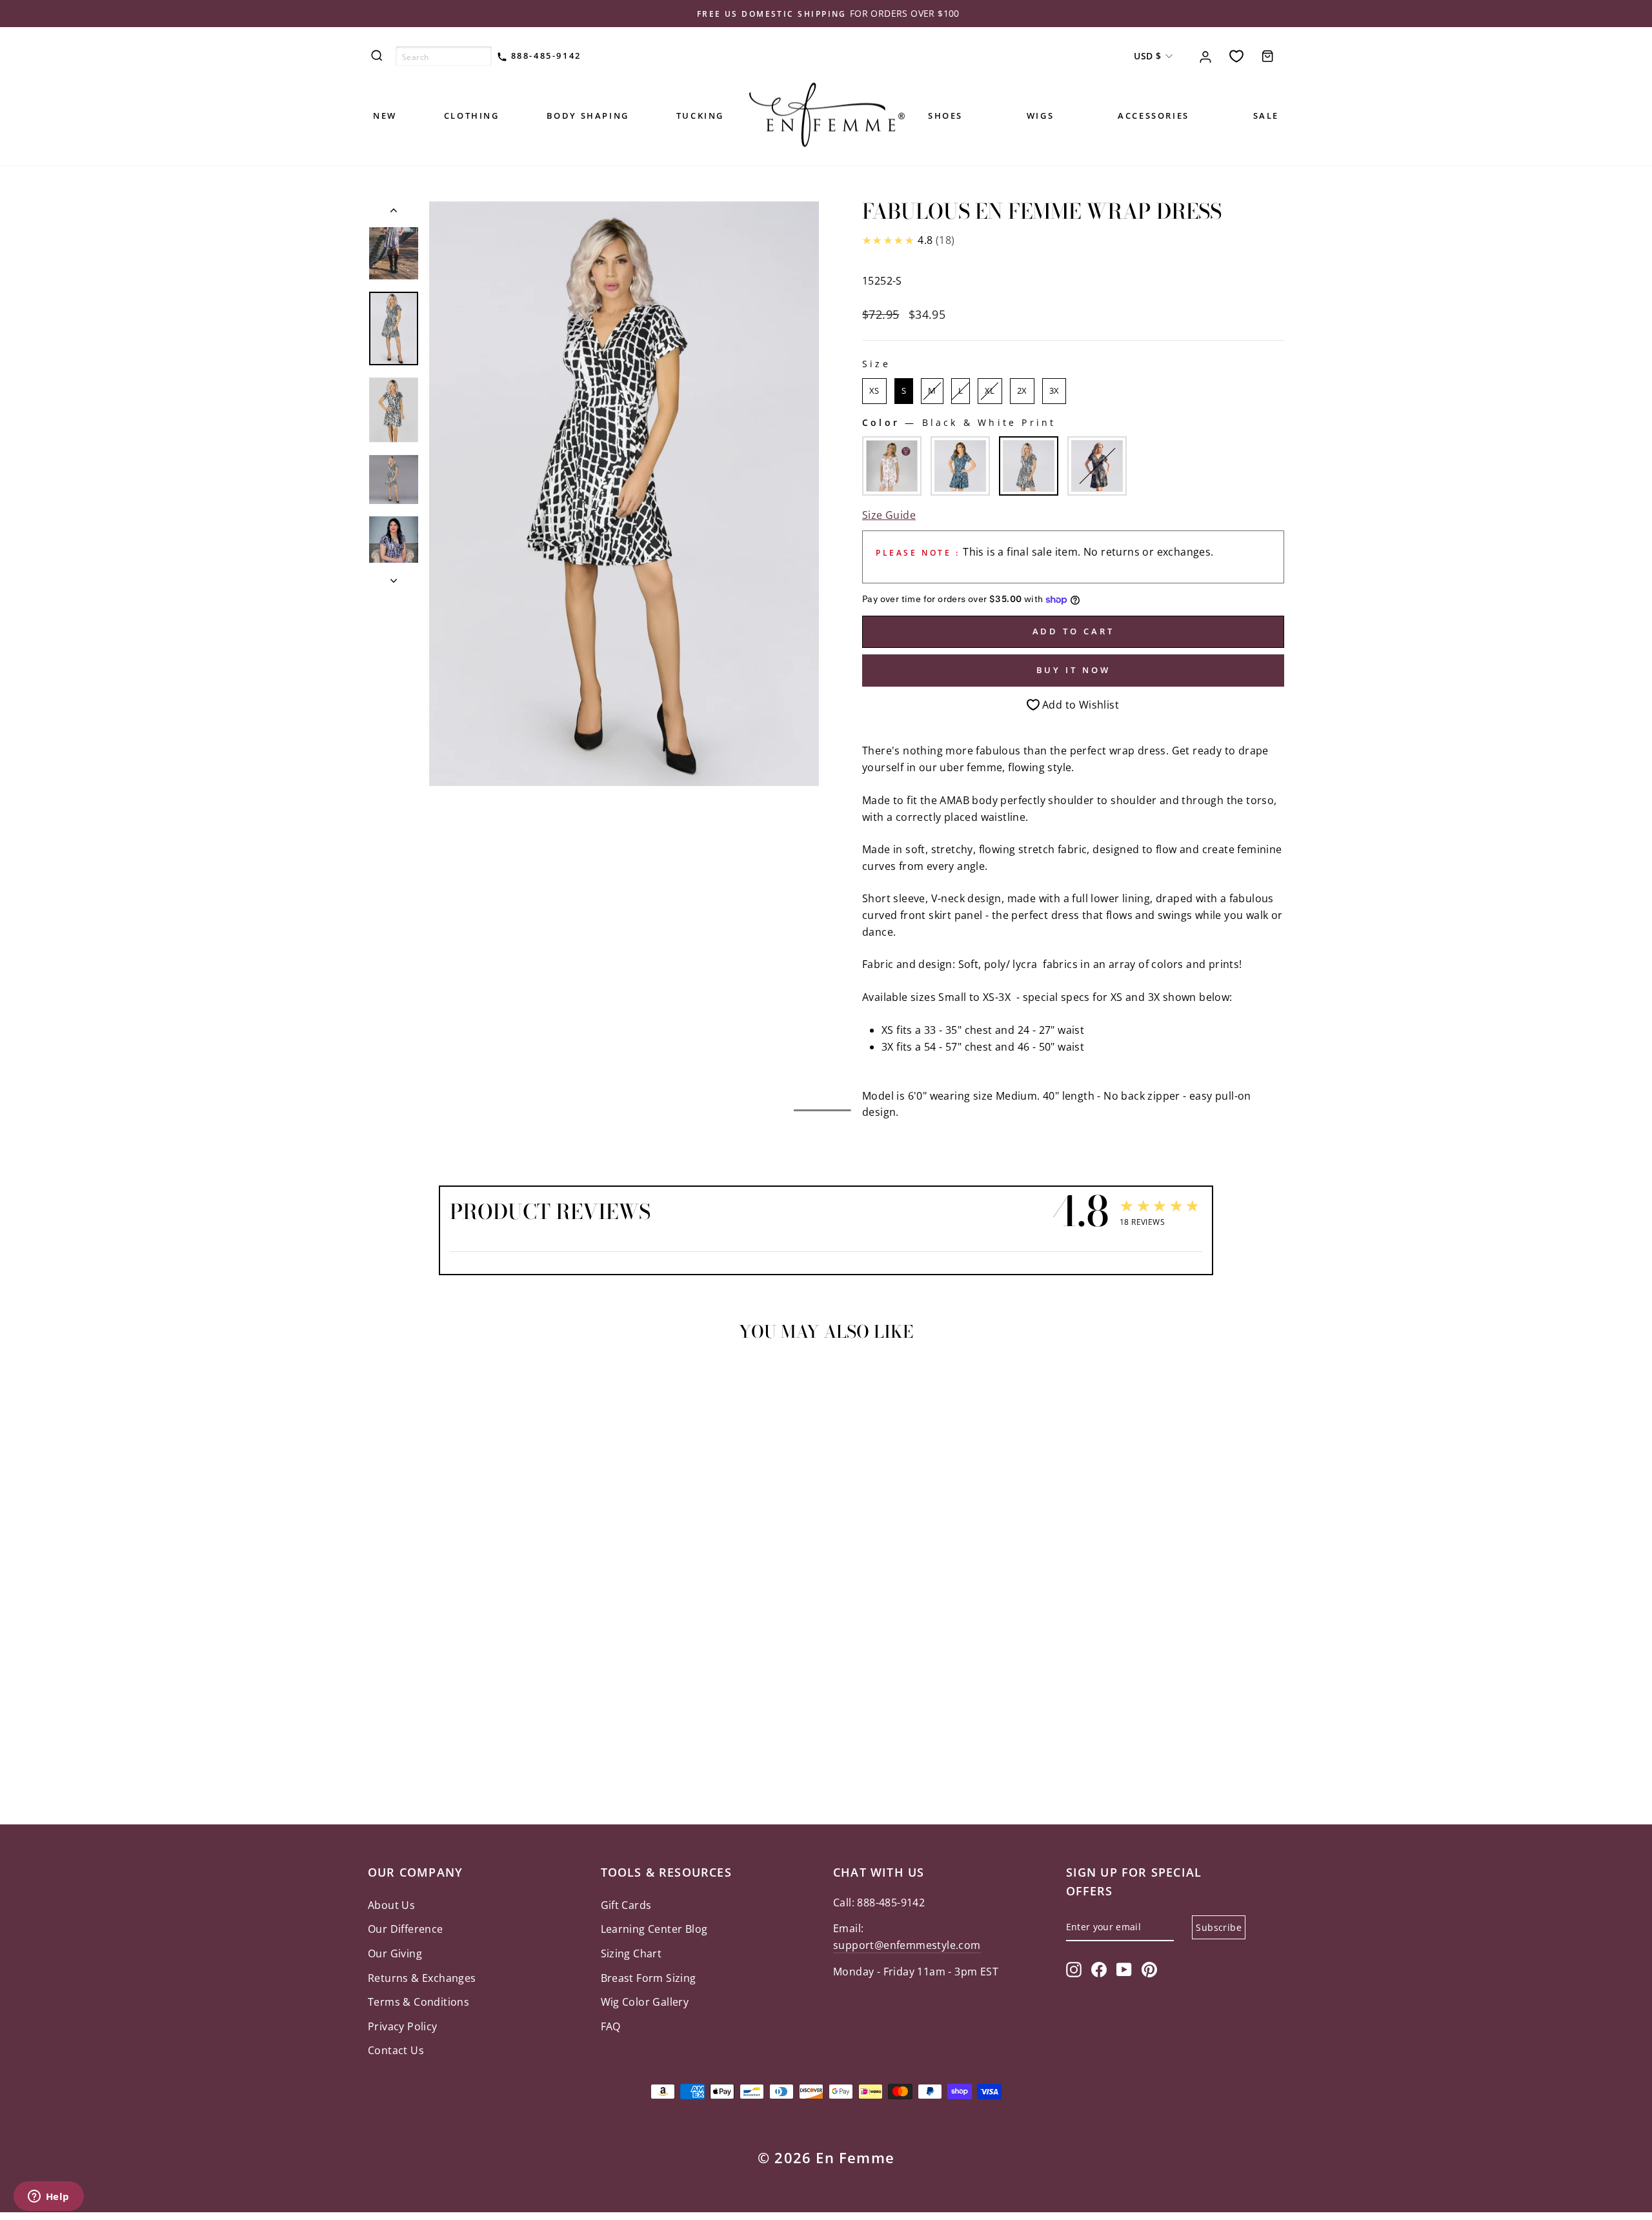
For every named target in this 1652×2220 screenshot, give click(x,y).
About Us (391, 1905)
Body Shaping (588, 116)
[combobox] (444, 56)
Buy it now (1073, 670)
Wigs (1040, 116)
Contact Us (396, 2050)
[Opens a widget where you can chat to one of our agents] (48, 2197)
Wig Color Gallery (645, 2002)
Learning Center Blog (654, 1929)
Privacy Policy (403, 2026)
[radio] (874, 391)
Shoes (945, 116)
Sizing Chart (631, 1953)
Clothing (472, 116)
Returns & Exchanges (422, 1978)
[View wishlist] (1236, 56)
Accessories (1153, 116)
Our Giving (395, 1953)
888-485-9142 (544, 55)
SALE (1266, 116)
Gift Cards (626, 1905)
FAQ (611, 2026)
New (385, 116)
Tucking (700, 116)
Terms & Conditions (418, 2002)
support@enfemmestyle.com (907, 1945)
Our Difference (406, 1929)
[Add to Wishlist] (383, 1388)
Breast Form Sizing (649, 1978)
